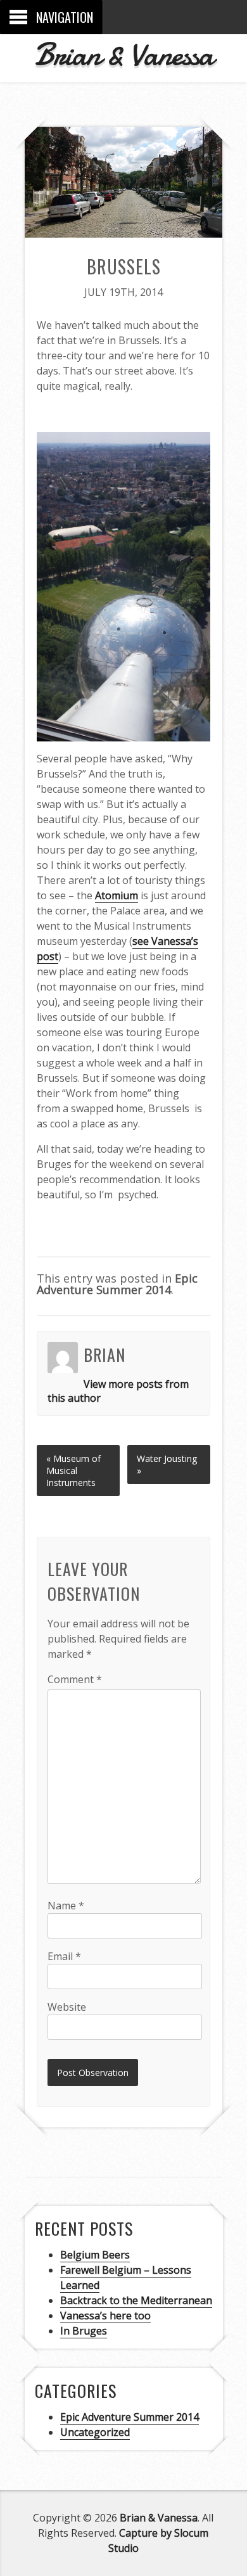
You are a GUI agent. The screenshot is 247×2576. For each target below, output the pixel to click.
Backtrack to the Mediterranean (136, 2300)
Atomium (117, 895)
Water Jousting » (167, 1464)
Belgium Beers (95, 2255)
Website (67, 2007)
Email (64, 1956)
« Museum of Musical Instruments (73, 1471)
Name (66, 1906)
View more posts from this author (118, 1391)
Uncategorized (95, 2432)
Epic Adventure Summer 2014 (117, 1284)
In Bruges (84, 2331)
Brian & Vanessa (123, 54)
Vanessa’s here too (105, 2316)
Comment (75, 1679)
